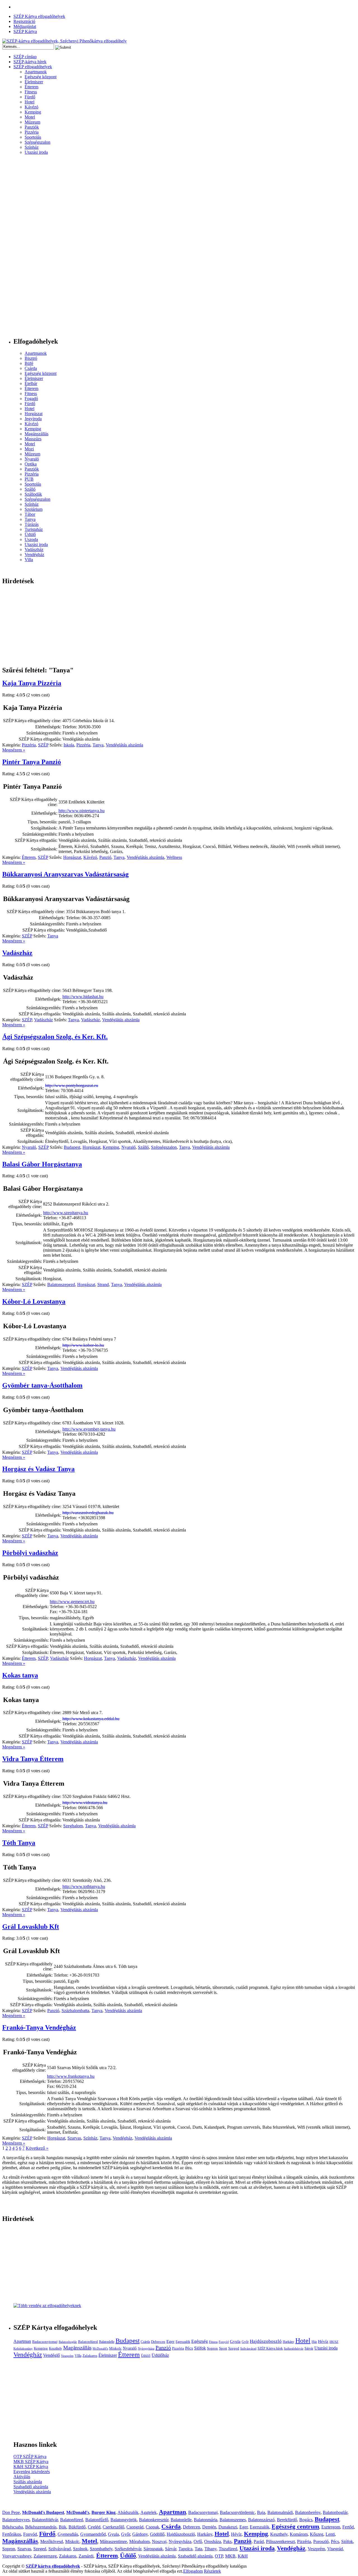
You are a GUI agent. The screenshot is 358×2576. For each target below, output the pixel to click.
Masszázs (33, 439)
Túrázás (32, 524)
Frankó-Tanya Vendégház (39, 2027)
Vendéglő (51, 2355)
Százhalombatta (75, 2011)
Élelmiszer (34, 82)
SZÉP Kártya (25, 31)
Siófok (200, 2348)
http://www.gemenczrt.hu (72, 1602)
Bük (63, 2527)
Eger (170, 2341)
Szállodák (33, 494)
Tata (198, 2549)
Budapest (72, 1147)
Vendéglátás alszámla (124, 745)
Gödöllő (157, 2534)
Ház (314, 2342)
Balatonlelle (107, 2342)
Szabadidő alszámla (31, 2487)
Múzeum (32, 122)
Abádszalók (128, 2512)
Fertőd (348, 2527)
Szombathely (101, 2549)
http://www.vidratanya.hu (85, 1803)
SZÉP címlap (25, 57)
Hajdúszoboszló (266, 2341)
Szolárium (34, 509)
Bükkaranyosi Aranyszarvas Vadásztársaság (65, 874)
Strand (103, 1285)
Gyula (235, 2341)
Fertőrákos (12, 2534)
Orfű (198, 2541)
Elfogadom (193, 2571)
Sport (223, 2348)
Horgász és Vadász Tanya (38, 1469)
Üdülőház (160, 2355)
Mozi (29, 449)
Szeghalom (73, 1826)
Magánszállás (36, 434)
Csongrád (135, 2527)
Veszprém (67, 2356)
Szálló (30, 489)
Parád (259, 2541)
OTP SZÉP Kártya (30, 2456)
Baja (261, 2512)
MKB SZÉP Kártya (31, 2462)
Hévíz (323, 2341)
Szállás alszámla (28, 2482)
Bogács (306, 2520)
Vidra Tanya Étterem (33, 1759)
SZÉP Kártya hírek (270, 2348)
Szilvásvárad (248, 2349)
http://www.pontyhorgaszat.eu (72, 1085)
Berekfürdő (287, 2520)
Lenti (330, 2534)
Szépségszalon (37, 142)
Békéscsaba (13, 2527)
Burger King (103, 2512)
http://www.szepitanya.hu (66, 1213)
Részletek (212, 2571)
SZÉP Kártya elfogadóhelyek (39, 16)
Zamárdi (86, 2556)
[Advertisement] (25, 248)
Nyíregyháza (146, 2349)
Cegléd (94, 2527)
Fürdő (30, 97)
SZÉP (43, 745)
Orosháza (213, 2541)
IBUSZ (334, 2342)
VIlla (78, 2356)
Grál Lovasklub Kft (31, 1927)
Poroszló (321, 2541)
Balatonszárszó (261, 2520)
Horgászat (34, 414)
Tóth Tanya (19, 1843)
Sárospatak (153, 2549)
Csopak (152, 2527)
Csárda (31, 368)
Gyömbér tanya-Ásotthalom (42, 1385)
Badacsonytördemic (237, 2512)
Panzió (105, 857)
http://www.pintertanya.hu (82, 811)
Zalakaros (90, 2356)
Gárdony (140, 2534)
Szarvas (74, 2138)
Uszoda (31, 539)
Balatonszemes (233, 2520)
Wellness (174, 857)
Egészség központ (41, 77)
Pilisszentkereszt (280, 2541)
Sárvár (309, 2348)
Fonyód (224, 2342)
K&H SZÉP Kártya (31, 2467)
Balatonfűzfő (97, 2520)
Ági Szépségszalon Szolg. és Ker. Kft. (55, 1037)
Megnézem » (14, 750)
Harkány (288, 2342)
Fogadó (31, 399)
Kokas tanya (20, 1675)
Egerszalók (183, 2342)
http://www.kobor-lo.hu (83, 1345)
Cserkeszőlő (113, 2527)
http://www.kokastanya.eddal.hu (91, 1719)
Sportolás (33, 137)
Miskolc (115, 2348)
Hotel (30, 102)
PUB (29, 479)
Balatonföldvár (45, 2520)
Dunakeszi (228, 2527)
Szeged (234, 2348)
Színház (32, 147)
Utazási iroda (36, 152)
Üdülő (30, 534)
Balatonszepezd (61, 1285)
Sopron (212, 2348)
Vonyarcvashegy (17, 2556)
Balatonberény (308, 2512)
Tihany (210, 2549)
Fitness (31, 92)
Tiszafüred (228, 2549)
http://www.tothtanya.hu (84, 1886)
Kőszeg (317, 2534)
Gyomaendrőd (93, 2534)
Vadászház (34, 550)
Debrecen (158, 2342)
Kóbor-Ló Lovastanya (34, 1301)
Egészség (200, 2341)
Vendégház (34, 555)
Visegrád (335, 2549)
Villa (29, 560)
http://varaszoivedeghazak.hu (88, 1513)
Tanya (30, 519)
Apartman (22, 2341)
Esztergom (331, 2527)
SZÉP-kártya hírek (30, 62)
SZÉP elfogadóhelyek (33, 67)
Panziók (32, 127)
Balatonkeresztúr (154, 2520)
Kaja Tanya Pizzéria (32, 683)
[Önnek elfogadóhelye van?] (47, 2306)
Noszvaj (159, 2541)
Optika (31, 464)
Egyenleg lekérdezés (32, 2472)
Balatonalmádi (280, 2512)
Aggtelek (149, 2512)
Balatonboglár (68, 2342)
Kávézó (31, 107)
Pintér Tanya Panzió (32, 762)
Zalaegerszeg (45, 2556)
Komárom (299, 2534)
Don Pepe (11, 2512)
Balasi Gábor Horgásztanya (42, 1164)
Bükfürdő (77, 2527)
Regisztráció (24, 21)
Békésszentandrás (41, 2527)
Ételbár (31, 383)
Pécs (189, 2348)
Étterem (31, 87)
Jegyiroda (33, 419)
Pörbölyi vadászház (30, 1553)
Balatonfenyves (16, 2520)
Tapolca (185, 2549)
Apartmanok (36, 72)
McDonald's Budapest (43, 2512)
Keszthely (56, 2348)
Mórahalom (139, 2541)
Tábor (30, 514)
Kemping (33, 112)
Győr (245, 2342)
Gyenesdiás (68, 2534)
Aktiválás (22, 2477)
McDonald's (100, 2349)
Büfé (29, 363)
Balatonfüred (88, 2342)
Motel (30, 117)
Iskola (69, 745)
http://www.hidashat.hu (83, 997)
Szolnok (80, 2549)
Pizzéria (32, 132)
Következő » (37, 2148)
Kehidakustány (23, 2349)
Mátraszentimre (113, 2541)
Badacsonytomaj (45, 2342)
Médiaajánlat (25, 26)
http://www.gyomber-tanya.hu (89, 1429)
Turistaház (34, 529)
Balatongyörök (124, 2520)
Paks (227, 2541)
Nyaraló (32, 459)
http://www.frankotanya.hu (71, 2076)
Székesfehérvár (294, 2349)
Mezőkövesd (52, 2541)
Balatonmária (206, 2520)
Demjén (209, 2527)
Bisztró (31, 358)
